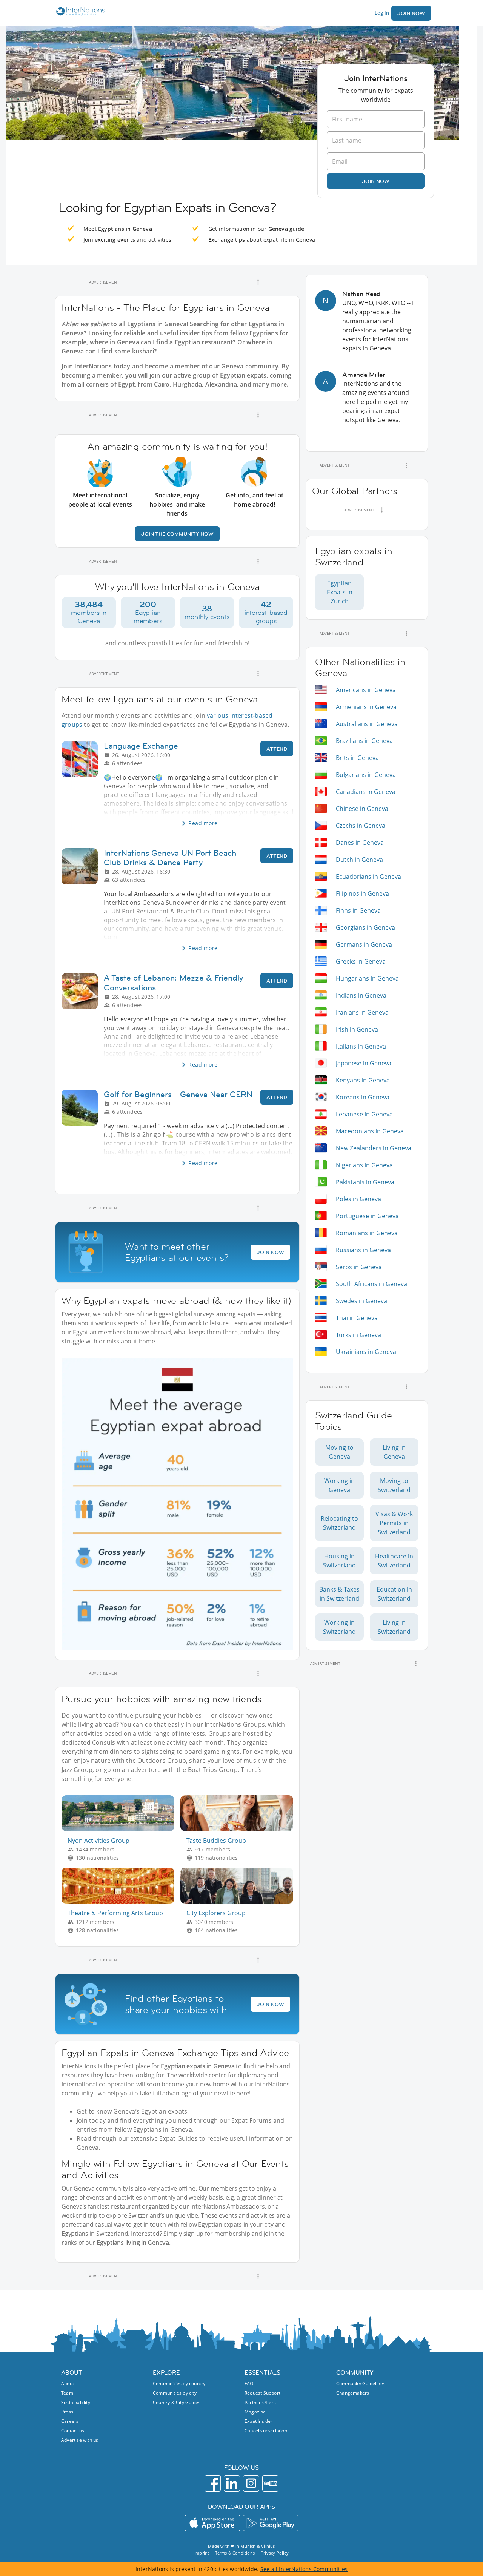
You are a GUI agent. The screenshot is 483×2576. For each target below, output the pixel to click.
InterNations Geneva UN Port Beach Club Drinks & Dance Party (170, 858)
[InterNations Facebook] (213, 2483)
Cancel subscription (266, 2431)
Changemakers (353, 2393)
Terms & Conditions (235, 2553)
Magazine (255, 2412)
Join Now (411, 13)
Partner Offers (260, 2402)
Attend (277, 749)
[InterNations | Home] (79, 12)
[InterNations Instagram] (251, 2483)
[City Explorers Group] (240, 1901)
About (68, 2383)
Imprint (202, 2553)
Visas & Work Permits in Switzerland (394, 1523)
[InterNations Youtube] (270, 2483)
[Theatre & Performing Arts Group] (121, 1901)
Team (67, 2393)
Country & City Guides (177, 2402)
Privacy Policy (275, 2553)
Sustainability (76, 2402)
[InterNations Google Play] (271, 2523)
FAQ (249, 2383)
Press (67, 2412)
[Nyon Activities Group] (121, 1829)
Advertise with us (80, 2440)
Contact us (73, 2431)
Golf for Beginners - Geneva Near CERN (178, 1094)
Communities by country (179, 2383)
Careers (70, 2421)
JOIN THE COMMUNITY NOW (177, 534)
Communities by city (175, 2393)
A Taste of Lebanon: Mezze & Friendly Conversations (173, 983)
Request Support (262, 2393)
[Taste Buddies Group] (240, 1829)
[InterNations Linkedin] (232, 2483)
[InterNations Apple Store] (212, 2523)
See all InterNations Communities (304, 2569)
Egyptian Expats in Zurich (340, 592)
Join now (376, 181)
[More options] (258, 282)
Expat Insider (259, 2421)
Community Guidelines (361, 2383)
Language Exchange (141, 746)
